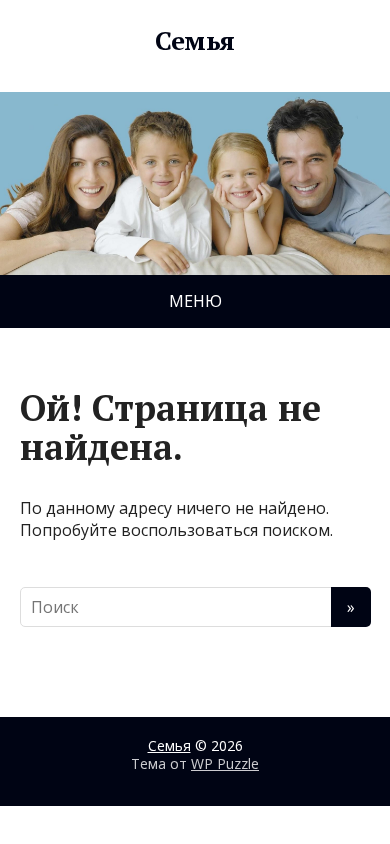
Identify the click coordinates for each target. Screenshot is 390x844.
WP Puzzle (225, 763)
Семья (194, 41)
